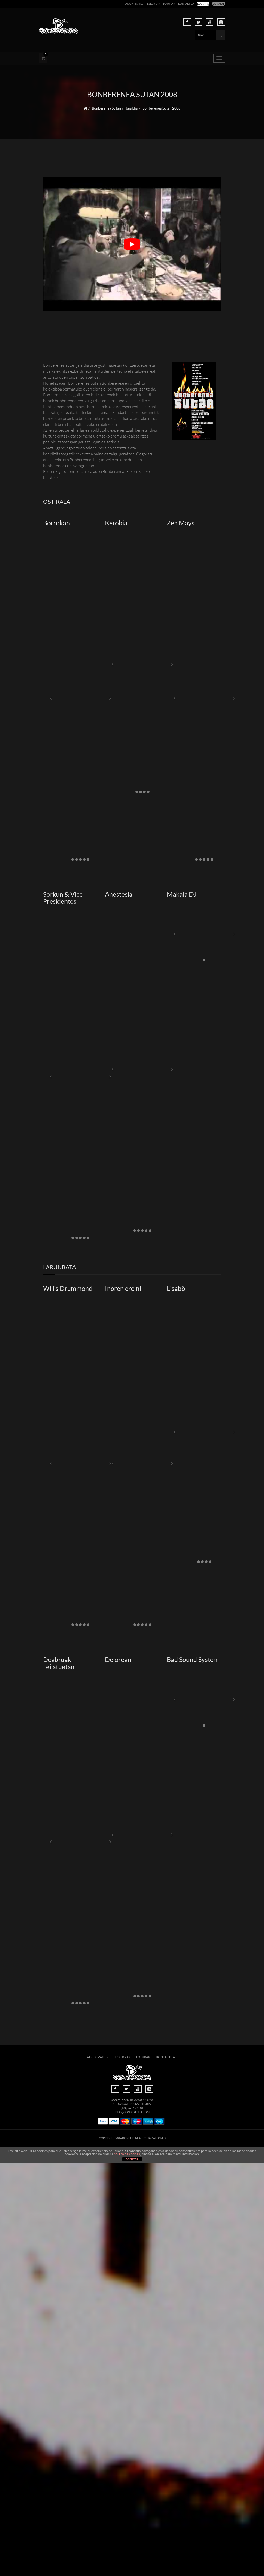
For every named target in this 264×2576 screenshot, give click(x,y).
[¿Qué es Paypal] (103, 2121)
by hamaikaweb (154, 2138)
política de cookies (127, 2154)
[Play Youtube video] (132, 244)
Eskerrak (154, 4)
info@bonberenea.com (132, 2112)
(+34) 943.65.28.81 (132, 2108)
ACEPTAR (132, 2159)
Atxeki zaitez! (135, 4)
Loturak (169, 4)
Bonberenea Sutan (106, 108)
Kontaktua (186, 4)
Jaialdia (132, 108)
